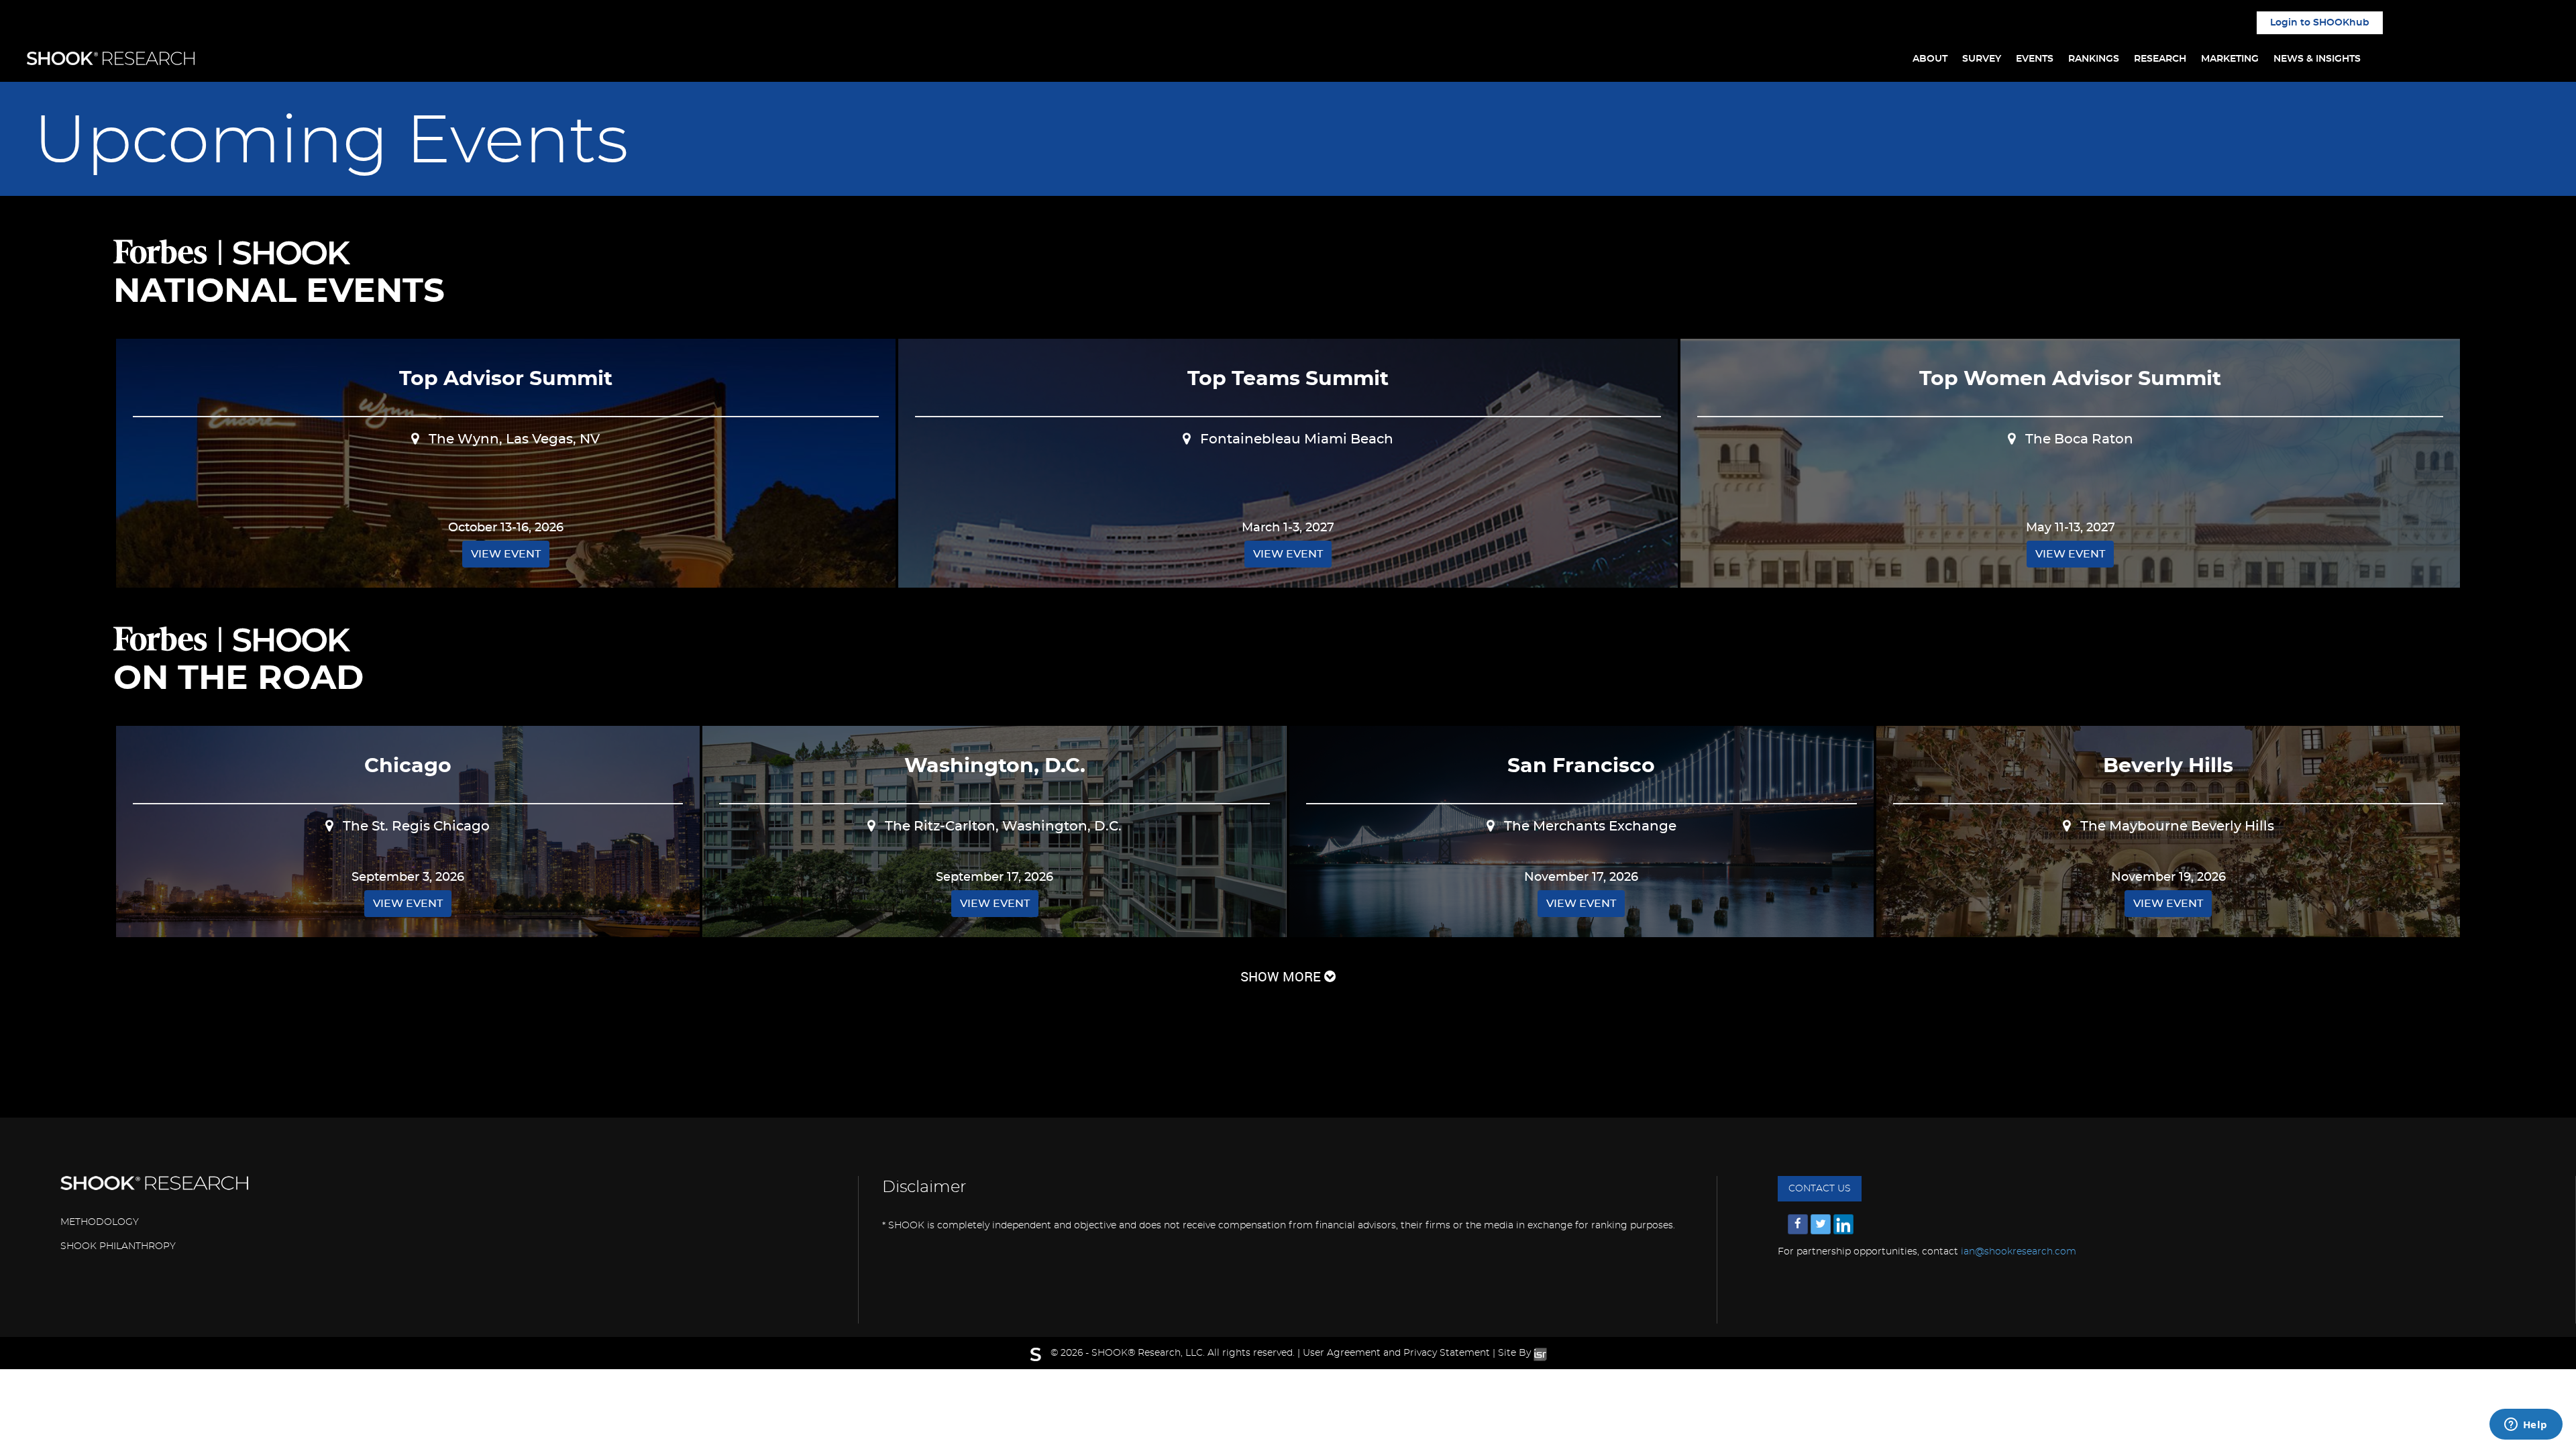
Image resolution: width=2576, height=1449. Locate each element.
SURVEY (1982, 59)
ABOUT (1930, 59)
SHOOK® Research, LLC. (1148, 1353)
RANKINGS (2094, 59)
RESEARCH (2160, 59)
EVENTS (2035, 59)
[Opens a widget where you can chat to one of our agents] (2526, 1426)
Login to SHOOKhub (2320, 23)
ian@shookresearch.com (2019, 1252)
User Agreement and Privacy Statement (1396, 1353)
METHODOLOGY (100, 1222)
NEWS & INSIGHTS (2317, 59)
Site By (1516, 1353)
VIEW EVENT (506, 554)
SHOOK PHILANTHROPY (118, 1246)
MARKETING (2230, 59)
